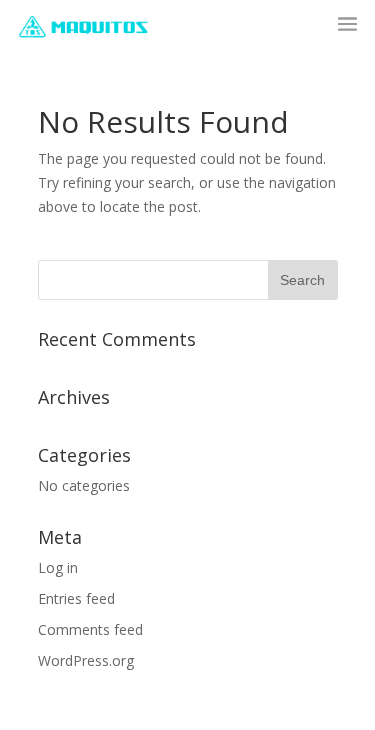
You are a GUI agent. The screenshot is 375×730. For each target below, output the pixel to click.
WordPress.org (86, 660)
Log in (58, 567)
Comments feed (90, 629)
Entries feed (76, 598)
